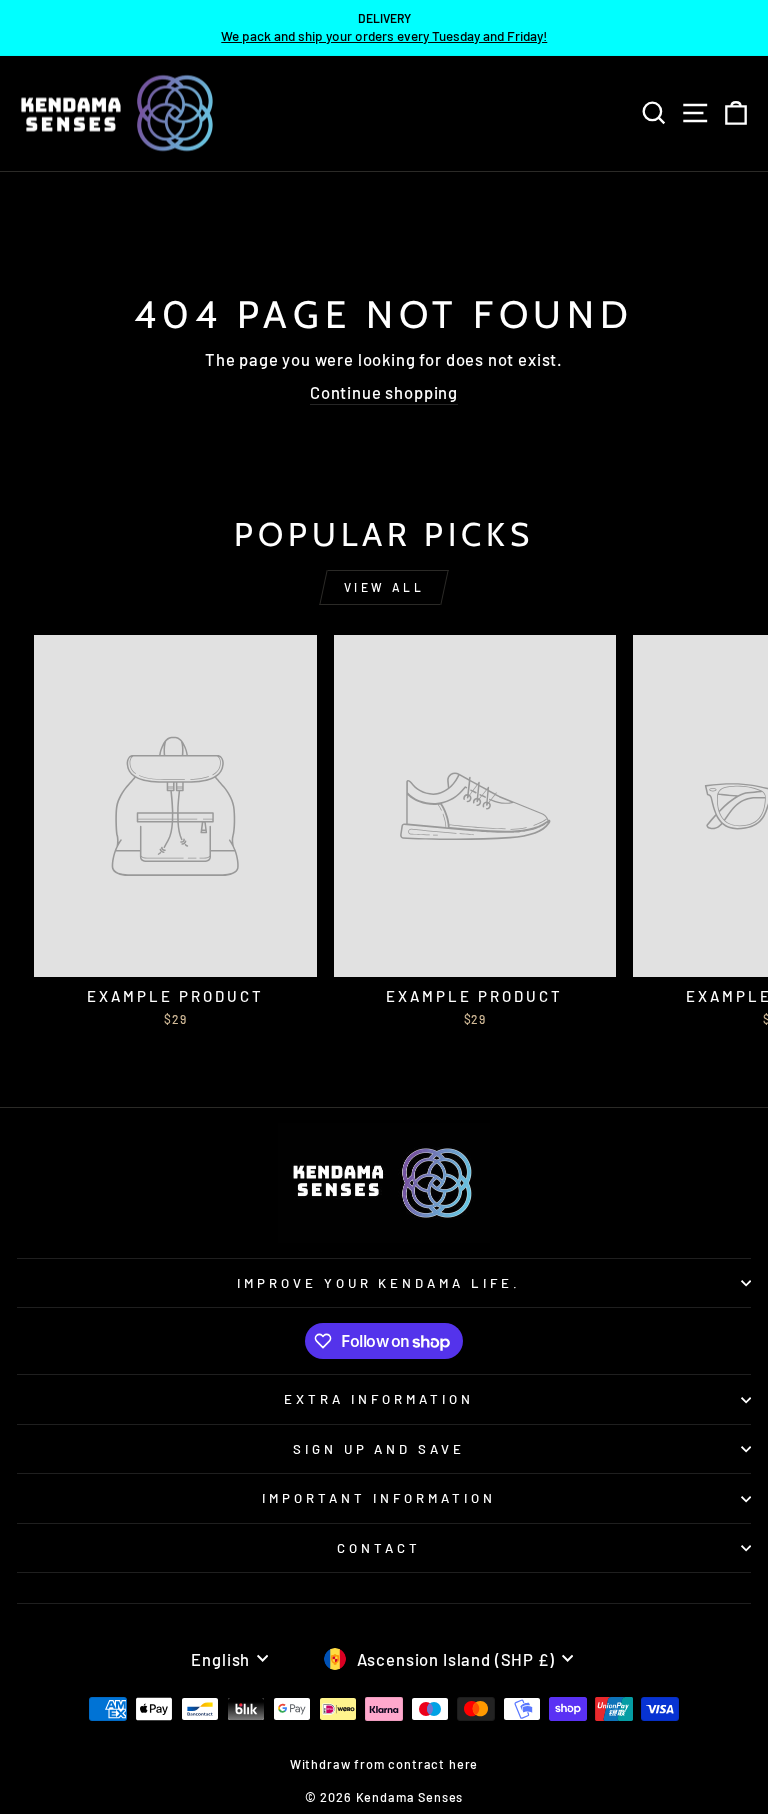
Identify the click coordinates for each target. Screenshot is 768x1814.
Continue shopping (384, 392)
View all (384, 587)
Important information (378, 1498)
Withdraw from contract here (384, 1764)
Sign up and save (379, 1449)
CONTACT (379, 1548)
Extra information (379, 1399)
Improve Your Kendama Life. (379, 1283)
